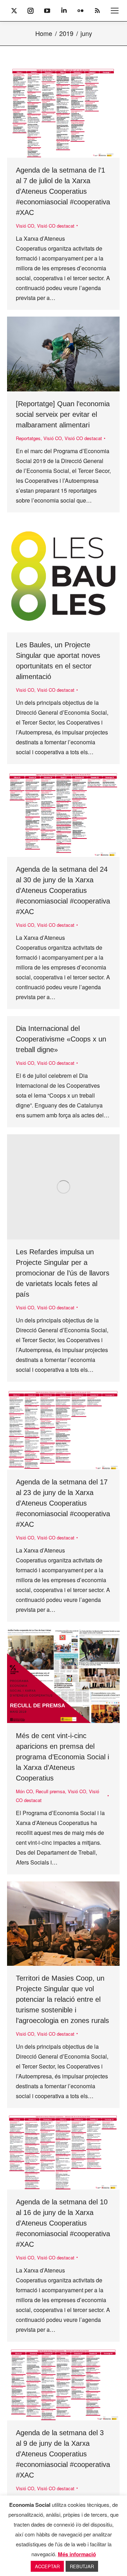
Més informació (77, 2554)
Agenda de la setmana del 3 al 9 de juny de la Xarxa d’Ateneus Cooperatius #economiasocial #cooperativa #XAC (63, 2454)
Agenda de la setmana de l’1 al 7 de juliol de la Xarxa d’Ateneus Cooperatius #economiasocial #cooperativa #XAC (63, 191)
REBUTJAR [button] (82, 2566)
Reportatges (28, 438)
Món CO (24, 1791)
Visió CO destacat (56, 226)
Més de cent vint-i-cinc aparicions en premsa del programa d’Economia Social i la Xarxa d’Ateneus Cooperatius (62, 1757)
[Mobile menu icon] (115, 11)
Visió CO (25, 226)
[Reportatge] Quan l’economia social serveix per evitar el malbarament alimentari (63, 414)
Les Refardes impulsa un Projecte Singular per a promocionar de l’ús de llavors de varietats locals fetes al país (63, 1273)
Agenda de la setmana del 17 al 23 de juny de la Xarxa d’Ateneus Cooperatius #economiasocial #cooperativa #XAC (63, 1503)
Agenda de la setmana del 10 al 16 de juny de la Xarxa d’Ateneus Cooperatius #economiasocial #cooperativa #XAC (63, 2223)
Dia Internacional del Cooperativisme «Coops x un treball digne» (61, 1039)
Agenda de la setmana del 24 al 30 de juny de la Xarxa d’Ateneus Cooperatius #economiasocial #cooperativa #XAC (63, 890)
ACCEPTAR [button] (47, 2566)
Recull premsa (50, 1791)
